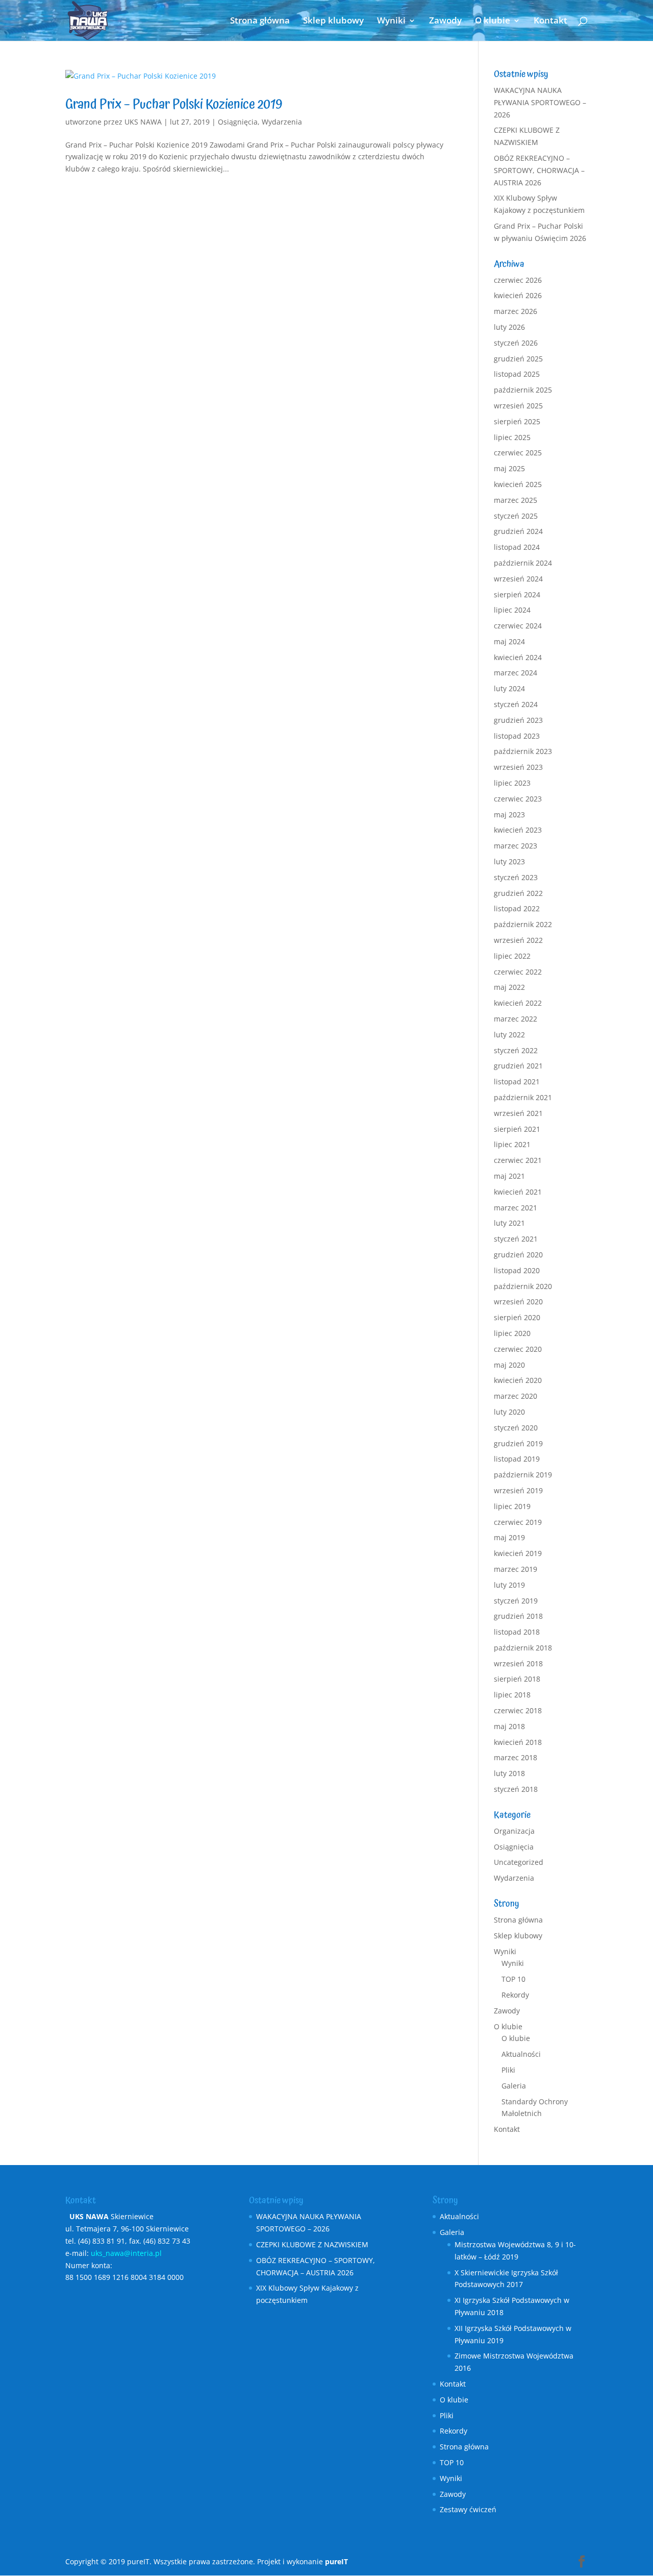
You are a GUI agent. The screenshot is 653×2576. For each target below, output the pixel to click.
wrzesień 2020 (518, 1302)
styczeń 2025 (516, 516)
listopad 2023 (517, 736)
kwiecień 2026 (518, 295)
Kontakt (550, 21)
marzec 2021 (516, 1208)
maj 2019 (509, 1537)
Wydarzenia (282, 122)
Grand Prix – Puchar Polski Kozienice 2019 (174, 104)
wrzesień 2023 (518, 767)
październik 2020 (523, 1286)
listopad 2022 (517, 908)
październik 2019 (523, 1475)
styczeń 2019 (516, 1601)
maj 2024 (509, 641)
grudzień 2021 (518, 1066)
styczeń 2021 (516, 1239)
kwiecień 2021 (518, 1192)
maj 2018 (509, 1726)
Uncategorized (519, 1862)
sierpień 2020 (517, 1317)
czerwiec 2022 (518, 972)
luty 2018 (509, 1773)
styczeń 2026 (516, 343)
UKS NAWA (143, 122)
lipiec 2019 (512, 1506)
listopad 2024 (517, 547)
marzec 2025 (516, 500)
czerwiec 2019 (518, 1522)
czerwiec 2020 (518, 1349)
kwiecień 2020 (518, 1380)
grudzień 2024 (518, 531)
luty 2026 (509, 327)
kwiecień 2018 (518, 1742)
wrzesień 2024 (518, 579)
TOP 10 (513, 1979)
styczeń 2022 (516, 1050)
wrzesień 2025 (518, 406)
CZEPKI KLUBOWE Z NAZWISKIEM (312, 2244)
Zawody (445, 21)
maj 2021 (509, 1176)
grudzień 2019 (518, 1443)
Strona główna (260, 21)
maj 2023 (509, 815)
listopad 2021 (517, 1082)
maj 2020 (509, 1365)
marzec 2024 (516, 673)
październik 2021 (523, 1097)
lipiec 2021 (512, 1144)
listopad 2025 (517, 374)
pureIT (336, 2561)
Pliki (508, 2070)
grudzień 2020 (518, 1255)
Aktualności (521, 2054)
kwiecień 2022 (518, 1003)
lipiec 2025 (512, 437)
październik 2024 (523, 563)
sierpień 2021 (517, 1129)
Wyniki (391, 21)
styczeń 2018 (516, 1789)
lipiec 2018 (512, 1695)
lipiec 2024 (512, 610)
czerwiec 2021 (518, 1160)
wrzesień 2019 (518, 1490)
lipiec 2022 (512, 956)
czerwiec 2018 (518, 1710)
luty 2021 (509, 1223)
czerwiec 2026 (518, 280)
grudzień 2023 (518, 720)
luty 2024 (509, 688)
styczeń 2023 (516, 877)
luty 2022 (509, 1035)
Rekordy (515, 1995)
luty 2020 (509, 1412)
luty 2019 (509, 1585)
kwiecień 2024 (518, 657)
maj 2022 (509, 987)
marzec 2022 (516, 1019)
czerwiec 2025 (518, 453)
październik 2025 (523, 390)
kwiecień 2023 (518, 830)
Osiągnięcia (238, 122)
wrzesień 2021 (518, 1113)
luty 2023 (509, 861)
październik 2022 (523, 924)
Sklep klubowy (333, 21)
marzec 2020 (516, 1396)
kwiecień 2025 (518, 484)
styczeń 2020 (516, 1428)
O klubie (493, 21)
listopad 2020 (517, 1270)
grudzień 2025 (518, 359)
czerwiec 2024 (518, 626)
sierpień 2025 (517, 421)
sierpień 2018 (517, 1679)
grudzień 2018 (518, 1616)
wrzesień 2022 (518, 940)
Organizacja (514, 1831)
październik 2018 (523, 1648)
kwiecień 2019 (518, 1553)
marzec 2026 (516, 311)
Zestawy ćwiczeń (468, 2509)
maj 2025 (509, 468)
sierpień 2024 (517, 594)
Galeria (514, 2086)
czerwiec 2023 (518, 799)
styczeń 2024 (516, 704)
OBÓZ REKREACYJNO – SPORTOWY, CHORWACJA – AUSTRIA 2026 (539, 170)
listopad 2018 (517, 1632)
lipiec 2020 (512, 1333)
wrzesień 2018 (518, 1663)
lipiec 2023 (512, 783)
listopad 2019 (517, 1459)
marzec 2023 (516, 846)
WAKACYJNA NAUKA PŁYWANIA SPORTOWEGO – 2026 (540, 102)
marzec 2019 (516, 1569)
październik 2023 (523, 751)
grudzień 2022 (518, 893)
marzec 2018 (516, 1757)
